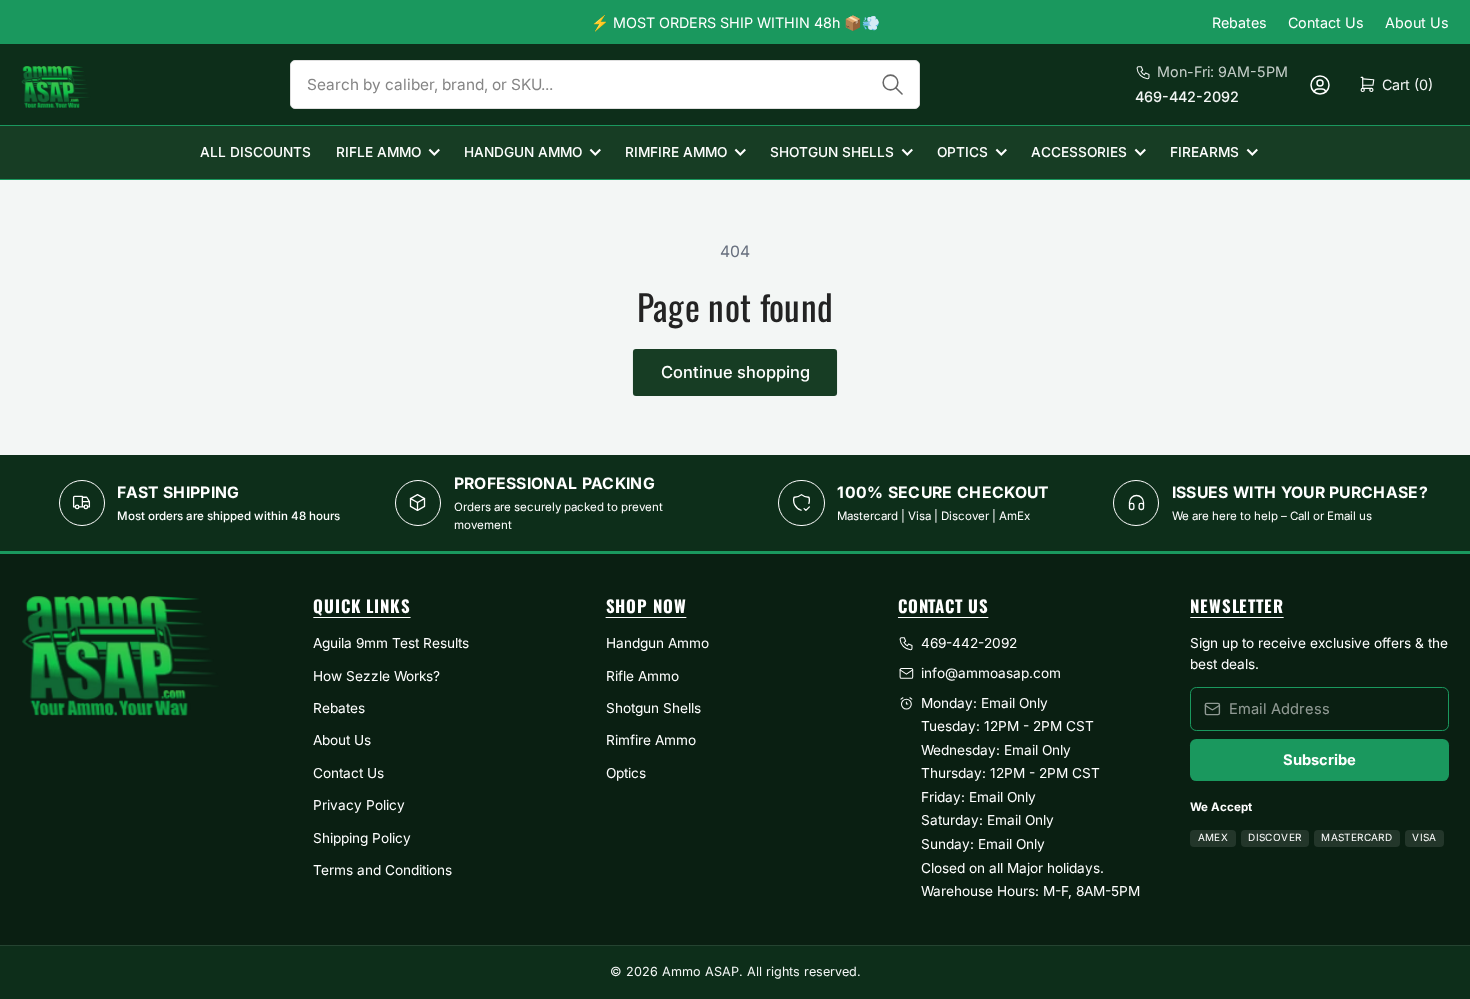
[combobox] (605, 84)
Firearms (1204, 152)
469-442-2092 (1187, 96)
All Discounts (255, 152)
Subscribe (1319, 760)
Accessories (1079, 152)
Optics (962, 152)
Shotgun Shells (832, 152)
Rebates (1239, 22)
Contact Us (1326, 22)
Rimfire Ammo (676, 152)
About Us (1417, 22)
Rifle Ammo (378, 152)
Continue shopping (735, 372)
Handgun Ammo (523, 152)
